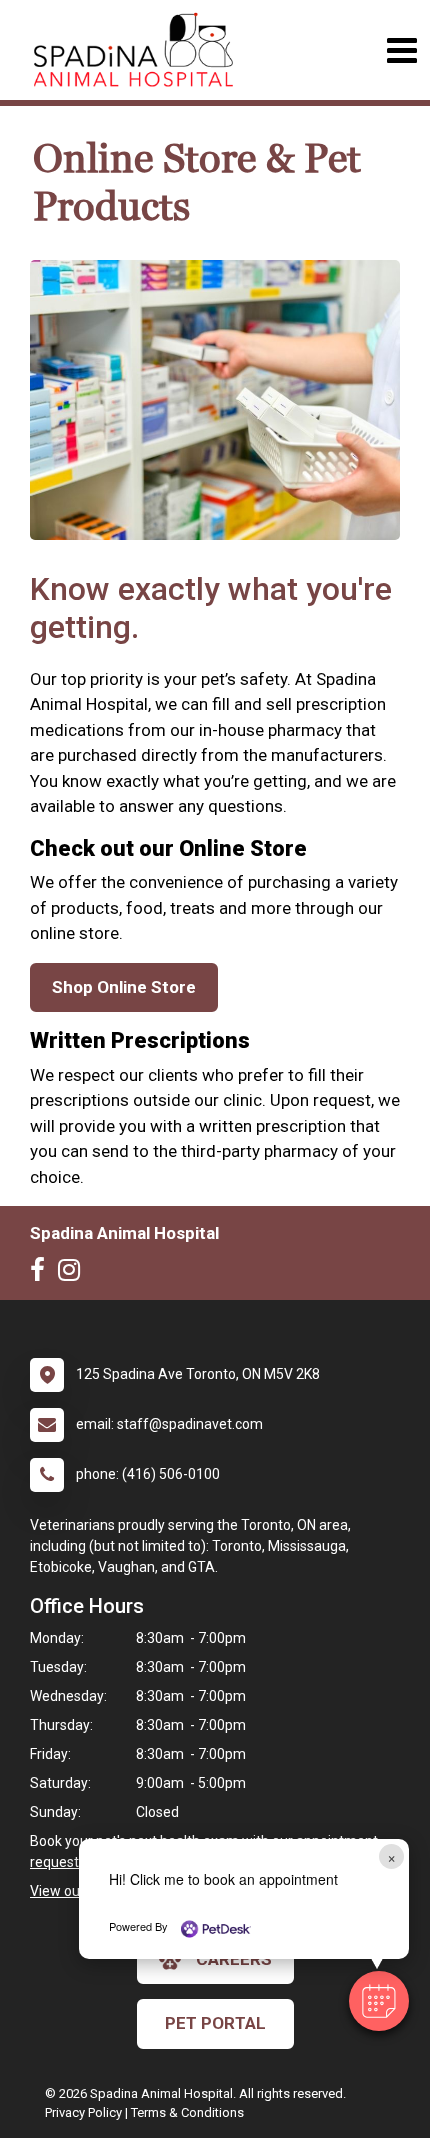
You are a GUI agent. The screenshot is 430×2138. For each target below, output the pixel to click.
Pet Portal (215, 2023)
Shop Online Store (124, 987)
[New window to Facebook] (42, 1274)
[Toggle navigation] (401, 50)
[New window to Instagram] (74, 1274)
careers (234, 1959)
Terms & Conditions (187, 2112)
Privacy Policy (83, 2112)
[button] (379, 2001)
